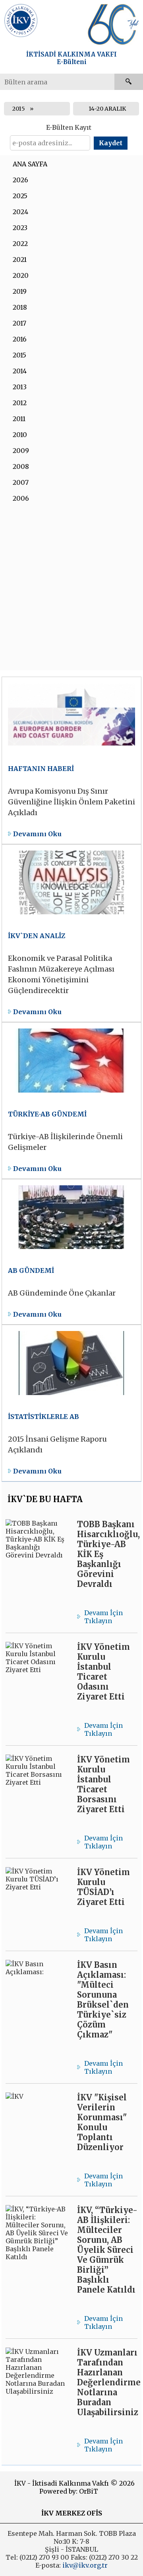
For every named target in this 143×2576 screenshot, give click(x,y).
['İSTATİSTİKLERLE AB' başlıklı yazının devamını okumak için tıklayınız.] (72, 1403)
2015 (19, 109)
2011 (19, 419)
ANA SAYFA (30, 164)
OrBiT (89, 2491)
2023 (20, 228)
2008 (21, 466)
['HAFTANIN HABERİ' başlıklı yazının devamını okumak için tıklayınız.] (72, 760)
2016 (20, 339)
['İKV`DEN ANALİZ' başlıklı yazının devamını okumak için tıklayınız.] (72, 933)
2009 (21, 451)
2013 (20, 387)
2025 (20, 196)
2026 (20, 180)
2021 (20, 260)
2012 (20, 403)
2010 (20, 435)
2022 (20, 244)
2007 (21, 482)
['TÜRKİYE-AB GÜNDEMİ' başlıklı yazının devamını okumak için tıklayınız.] (72, 1100)
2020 (21, 275)
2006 (21, 498)
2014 (20, 371)
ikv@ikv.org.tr (84, 2565)
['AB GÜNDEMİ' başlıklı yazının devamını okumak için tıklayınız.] (72, 1252)
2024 (20, 212)
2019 (20, 291)
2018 (20, 307)
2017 (19, 323)
